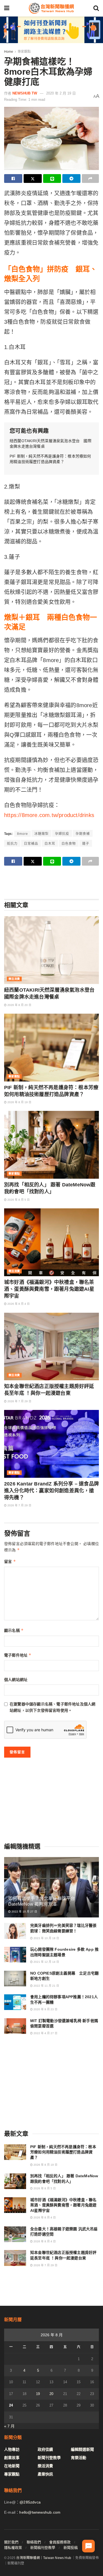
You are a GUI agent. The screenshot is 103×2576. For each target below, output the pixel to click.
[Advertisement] (52, 882)
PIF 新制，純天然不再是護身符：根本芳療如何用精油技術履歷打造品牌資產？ (63, 2152)
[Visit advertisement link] (51, 30)
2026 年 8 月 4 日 (18, 1304)
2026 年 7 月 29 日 (19, 1401)
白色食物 (69, 844)
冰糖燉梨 (41, 834)
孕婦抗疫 (62, 834)
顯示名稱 (14, 1630)
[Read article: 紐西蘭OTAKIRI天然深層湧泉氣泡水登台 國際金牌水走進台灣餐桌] (51, 950)
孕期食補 (83, 834)
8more (23, 834)
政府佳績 (45, 2449)
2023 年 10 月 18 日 (46, 1938)
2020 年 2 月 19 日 (61, 93)
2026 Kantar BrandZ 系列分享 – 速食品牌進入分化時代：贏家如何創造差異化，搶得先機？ (51, 1491)
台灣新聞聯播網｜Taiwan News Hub (44, 2558)
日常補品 (31, 844)
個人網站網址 (16, 1680)
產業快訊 (45, 2474)
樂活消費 (14, 979)
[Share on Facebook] (13, 179)
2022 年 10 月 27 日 (24, 1912)
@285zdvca (30, 2502)
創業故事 (12, 2458)
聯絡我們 (34, 2542)
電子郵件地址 (18, 1655)
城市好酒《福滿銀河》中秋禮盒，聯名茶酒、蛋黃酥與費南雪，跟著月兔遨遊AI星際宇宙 (49, 1289)
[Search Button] (96, 8)
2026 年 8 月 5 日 (18, 1200)
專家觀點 (24, 52)
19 (38, 2394)
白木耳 (50, 844)
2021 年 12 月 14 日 (46, 1962)
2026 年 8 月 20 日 (19, 1005)
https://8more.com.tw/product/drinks (49, 815)
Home (9, 52)
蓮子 (86, 844)
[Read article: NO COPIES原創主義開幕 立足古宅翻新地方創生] (15, 1979)
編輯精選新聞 (82, 2449)
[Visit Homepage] (51, 8)
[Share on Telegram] (71, 179)
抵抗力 (12, 844)
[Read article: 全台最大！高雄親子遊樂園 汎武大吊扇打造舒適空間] (15, 2234)
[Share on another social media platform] (90, 179)
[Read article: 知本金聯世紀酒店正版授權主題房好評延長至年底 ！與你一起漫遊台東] (51, 1347)
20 (51, 2394)
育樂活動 (79, 2458)
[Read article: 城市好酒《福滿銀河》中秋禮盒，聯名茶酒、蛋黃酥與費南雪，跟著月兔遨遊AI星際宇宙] (51, 1242)
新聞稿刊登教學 (43, 2548)
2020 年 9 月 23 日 (45, 2009)
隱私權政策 (13, 2548)
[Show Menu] (7, 8)
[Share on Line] (52, 179)
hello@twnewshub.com (40, 2512)
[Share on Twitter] (33, 179)
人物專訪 (12, 2449)
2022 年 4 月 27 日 (45, 2033)
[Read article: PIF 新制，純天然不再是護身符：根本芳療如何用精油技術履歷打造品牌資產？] (51, 1048)
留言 (10, 1561)
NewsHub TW (25, 93)
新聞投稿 (71, 2548)
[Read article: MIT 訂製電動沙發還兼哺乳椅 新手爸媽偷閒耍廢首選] (15, 2026)
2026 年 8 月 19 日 (19, 1102)
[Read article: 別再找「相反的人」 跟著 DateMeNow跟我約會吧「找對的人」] (51, 1145)
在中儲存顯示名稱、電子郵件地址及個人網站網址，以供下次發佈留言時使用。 (52, 1707)
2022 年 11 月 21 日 (46, 1986)
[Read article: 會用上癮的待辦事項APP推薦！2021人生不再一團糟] (15, 2002)
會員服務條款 (60, 2542)
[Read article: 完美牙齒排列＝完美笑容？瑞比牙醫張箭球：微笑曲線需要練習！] (15, 1931)
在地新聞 (12, 2466)
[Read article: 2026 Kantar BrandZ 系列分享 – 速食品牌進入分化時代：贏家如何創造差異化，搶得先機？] (51, 1444)
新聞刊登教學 (49, 2458)
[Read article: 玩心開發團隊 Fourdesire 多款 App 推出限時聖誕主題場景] (15, 1955)
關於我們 (11, 2542)
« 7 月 (9, 2426)
